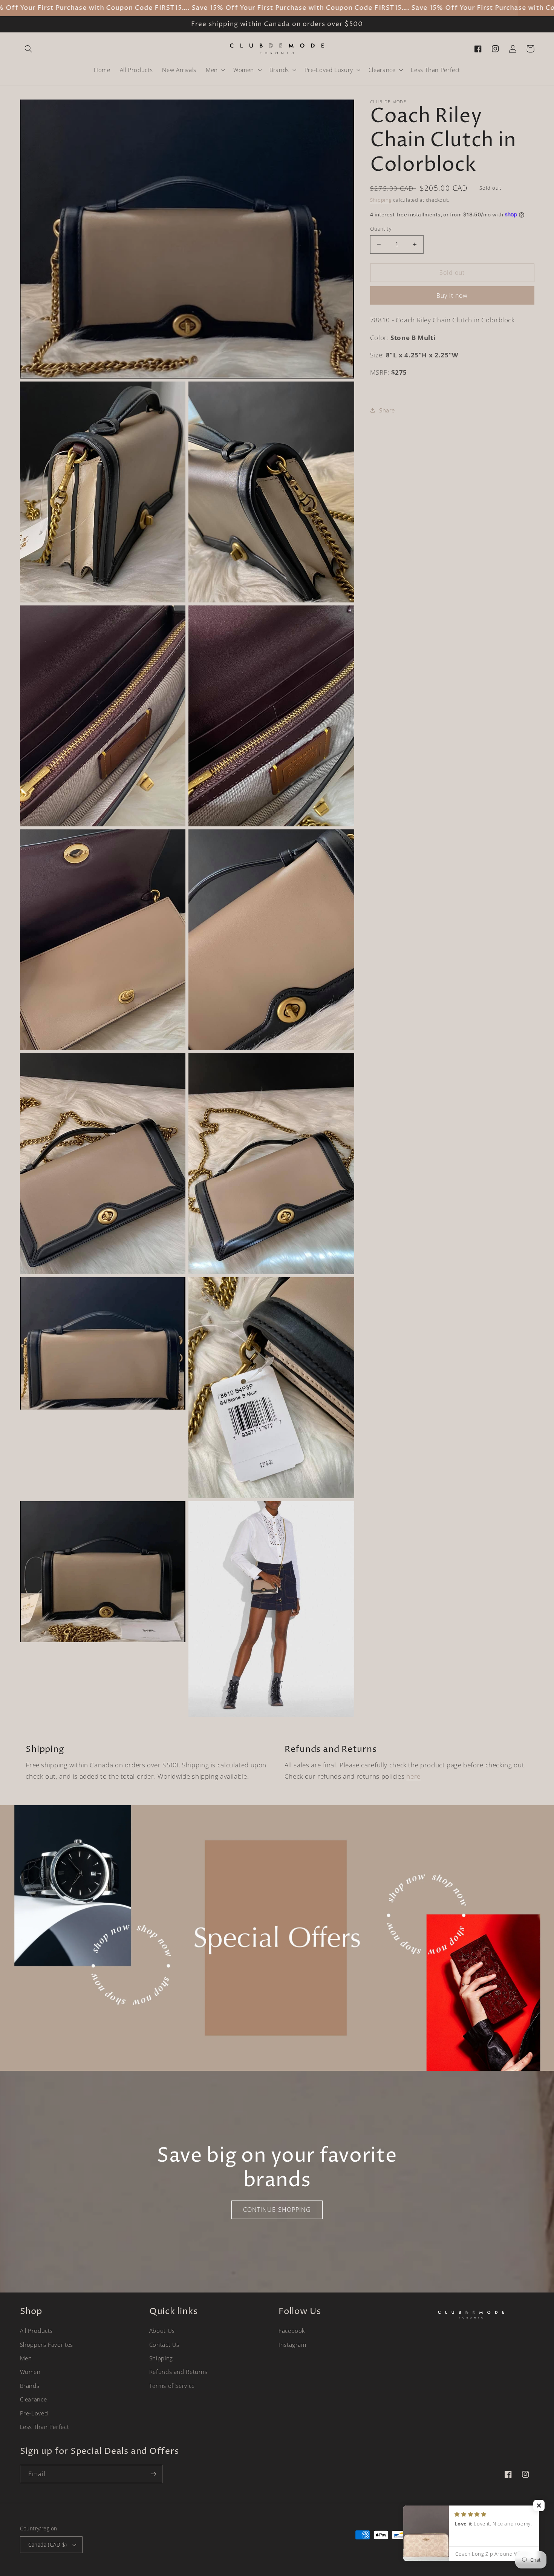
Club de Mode (465, 2549)
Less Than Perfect (45, 2427)
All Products (37, 2331)
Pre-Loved (34, 2413)
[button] (29, 49)
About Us (162, 2331)
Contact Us (164, 2345)
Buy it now (452, 296)
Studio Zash (521, 2549)
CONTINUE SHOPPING (277, 2210)
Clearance (34, 2399)
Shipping (381, 200)
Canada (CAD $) (48, 2545)
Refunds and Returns (178, 2372)
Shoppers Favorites (47, 2345)
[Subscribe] (153, 2474)
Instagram (292, 2345)
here (413, 1776)
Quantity (381, 229)
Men (26, 2358)
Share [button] (387, 410)
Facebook (292, 2331)
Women (30, 2372)
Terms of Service (172, 2386)
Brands (30, 2386)
